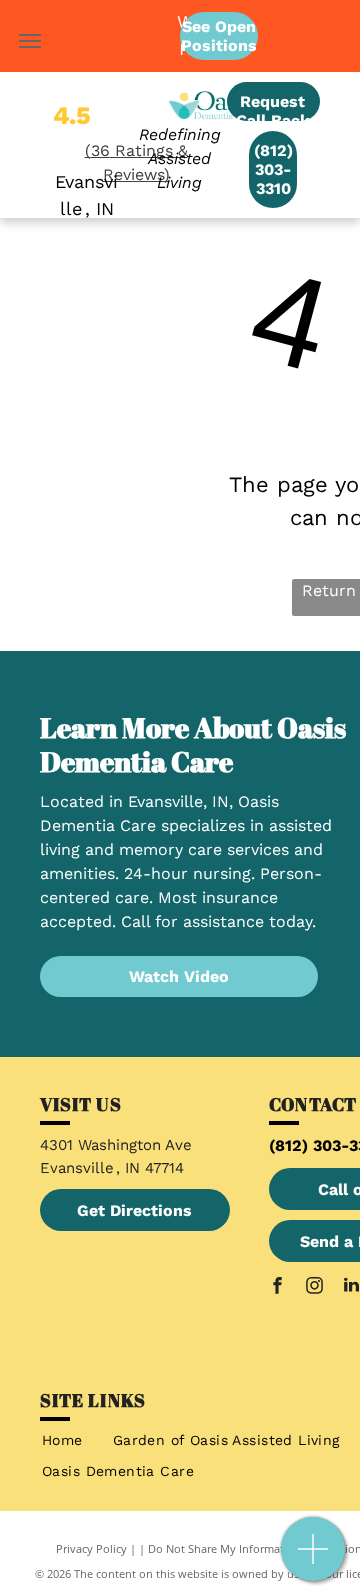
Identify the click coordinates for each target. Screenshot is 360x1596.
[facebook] (277, 1287)
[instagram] (314, 1287)
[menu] (30, 41)
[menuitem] (62, 1440)
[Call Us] (313, 1559)
